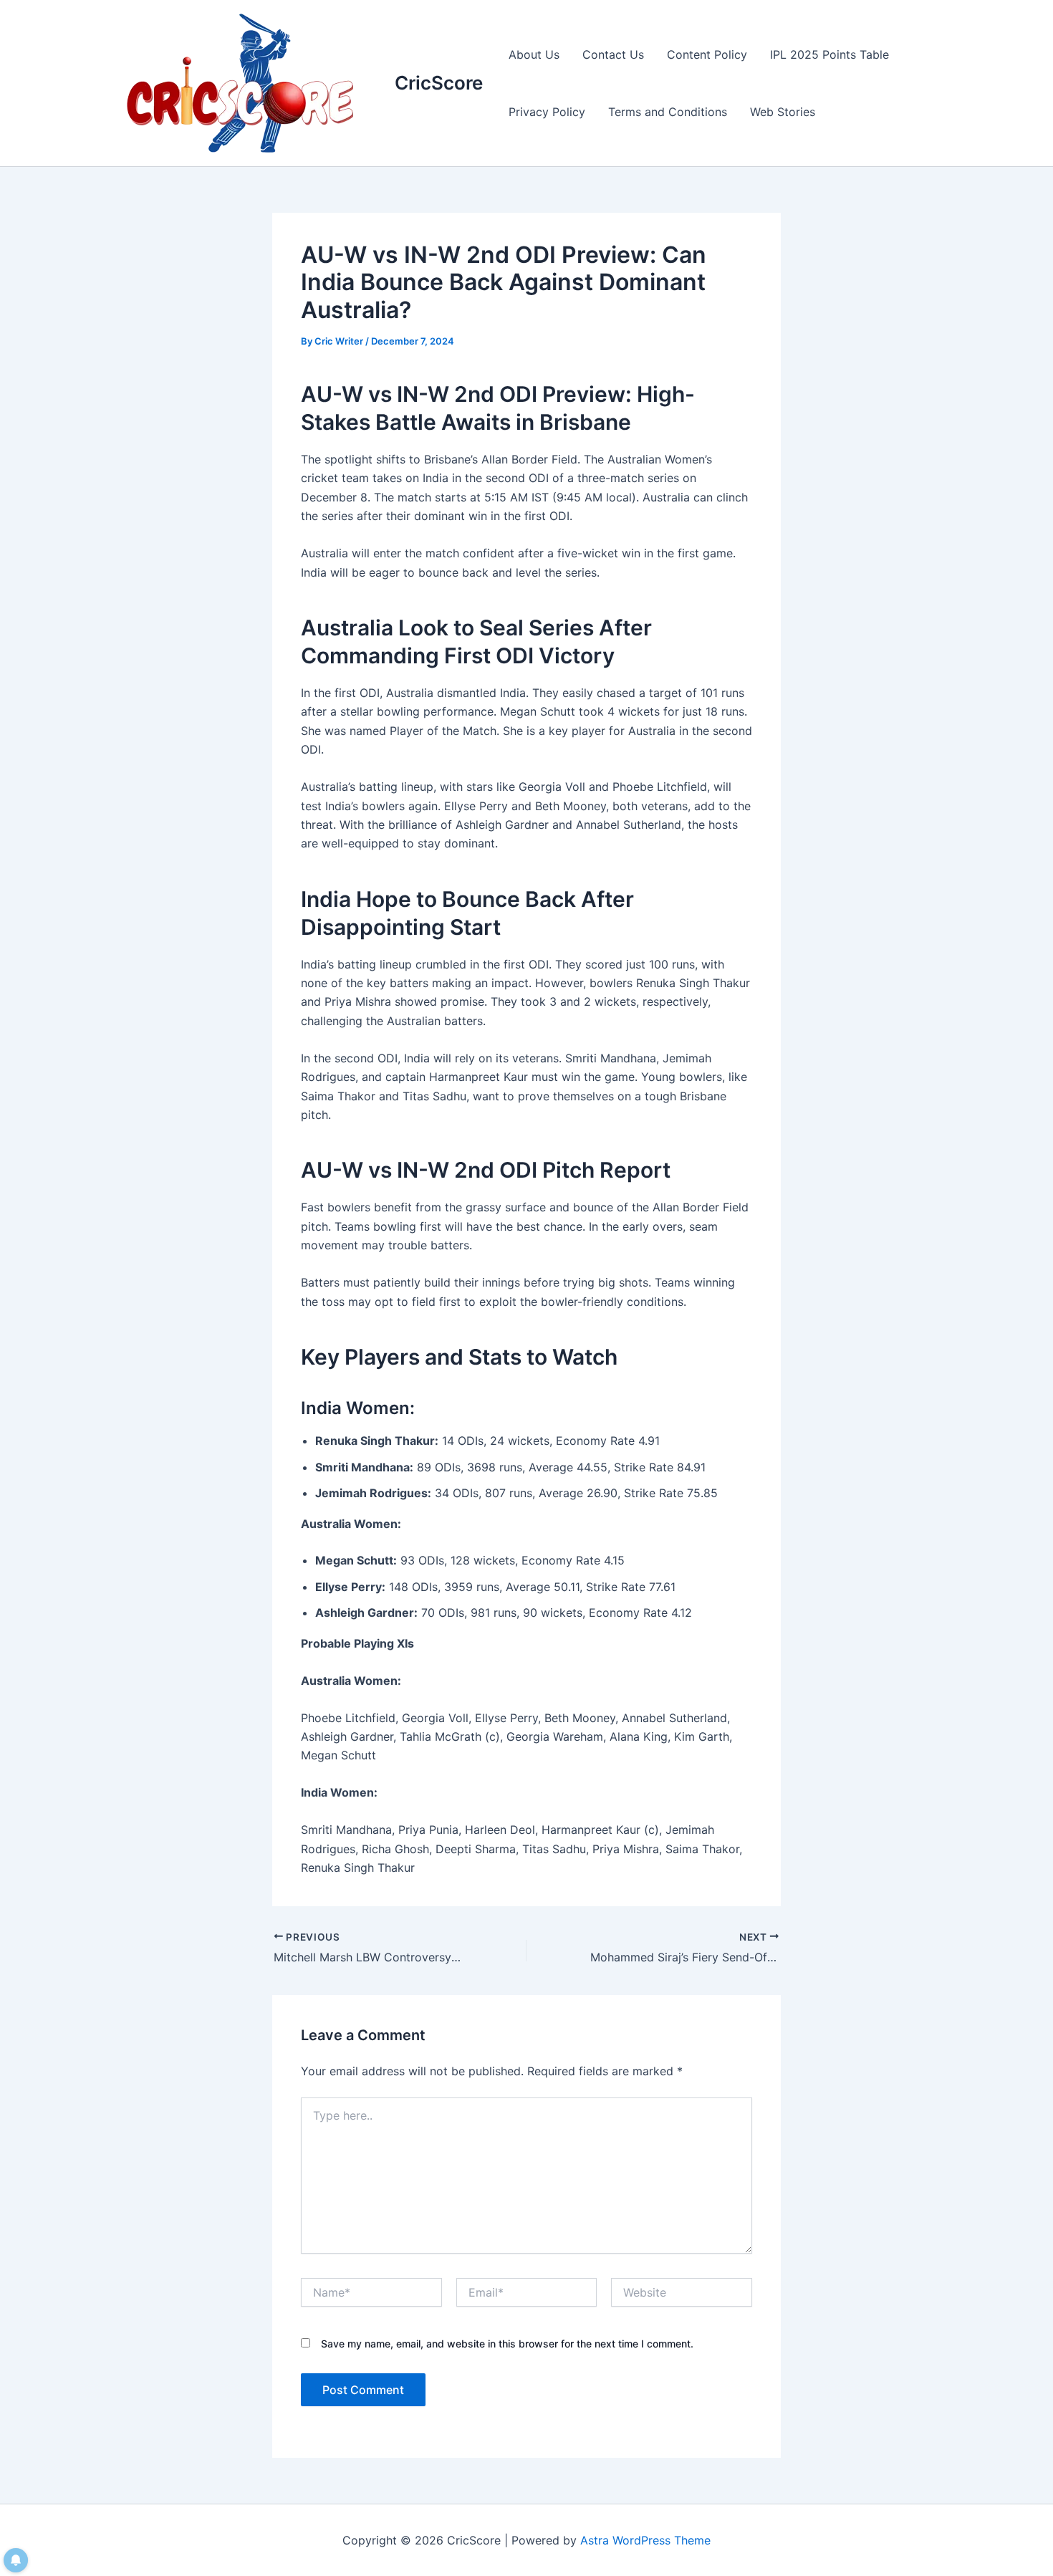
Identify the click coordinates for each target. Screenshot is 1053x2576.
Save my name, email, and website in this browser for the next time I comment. (507, 2344)
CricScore (439, 83)
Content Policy (707, 54)
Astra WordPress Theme (645, 2540)
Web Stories (783, 112)
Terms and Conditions (668, 112)
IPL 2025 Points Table (830, 54)
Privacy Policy (547, 112)
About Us (534, 54)
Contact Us (613, 54)
